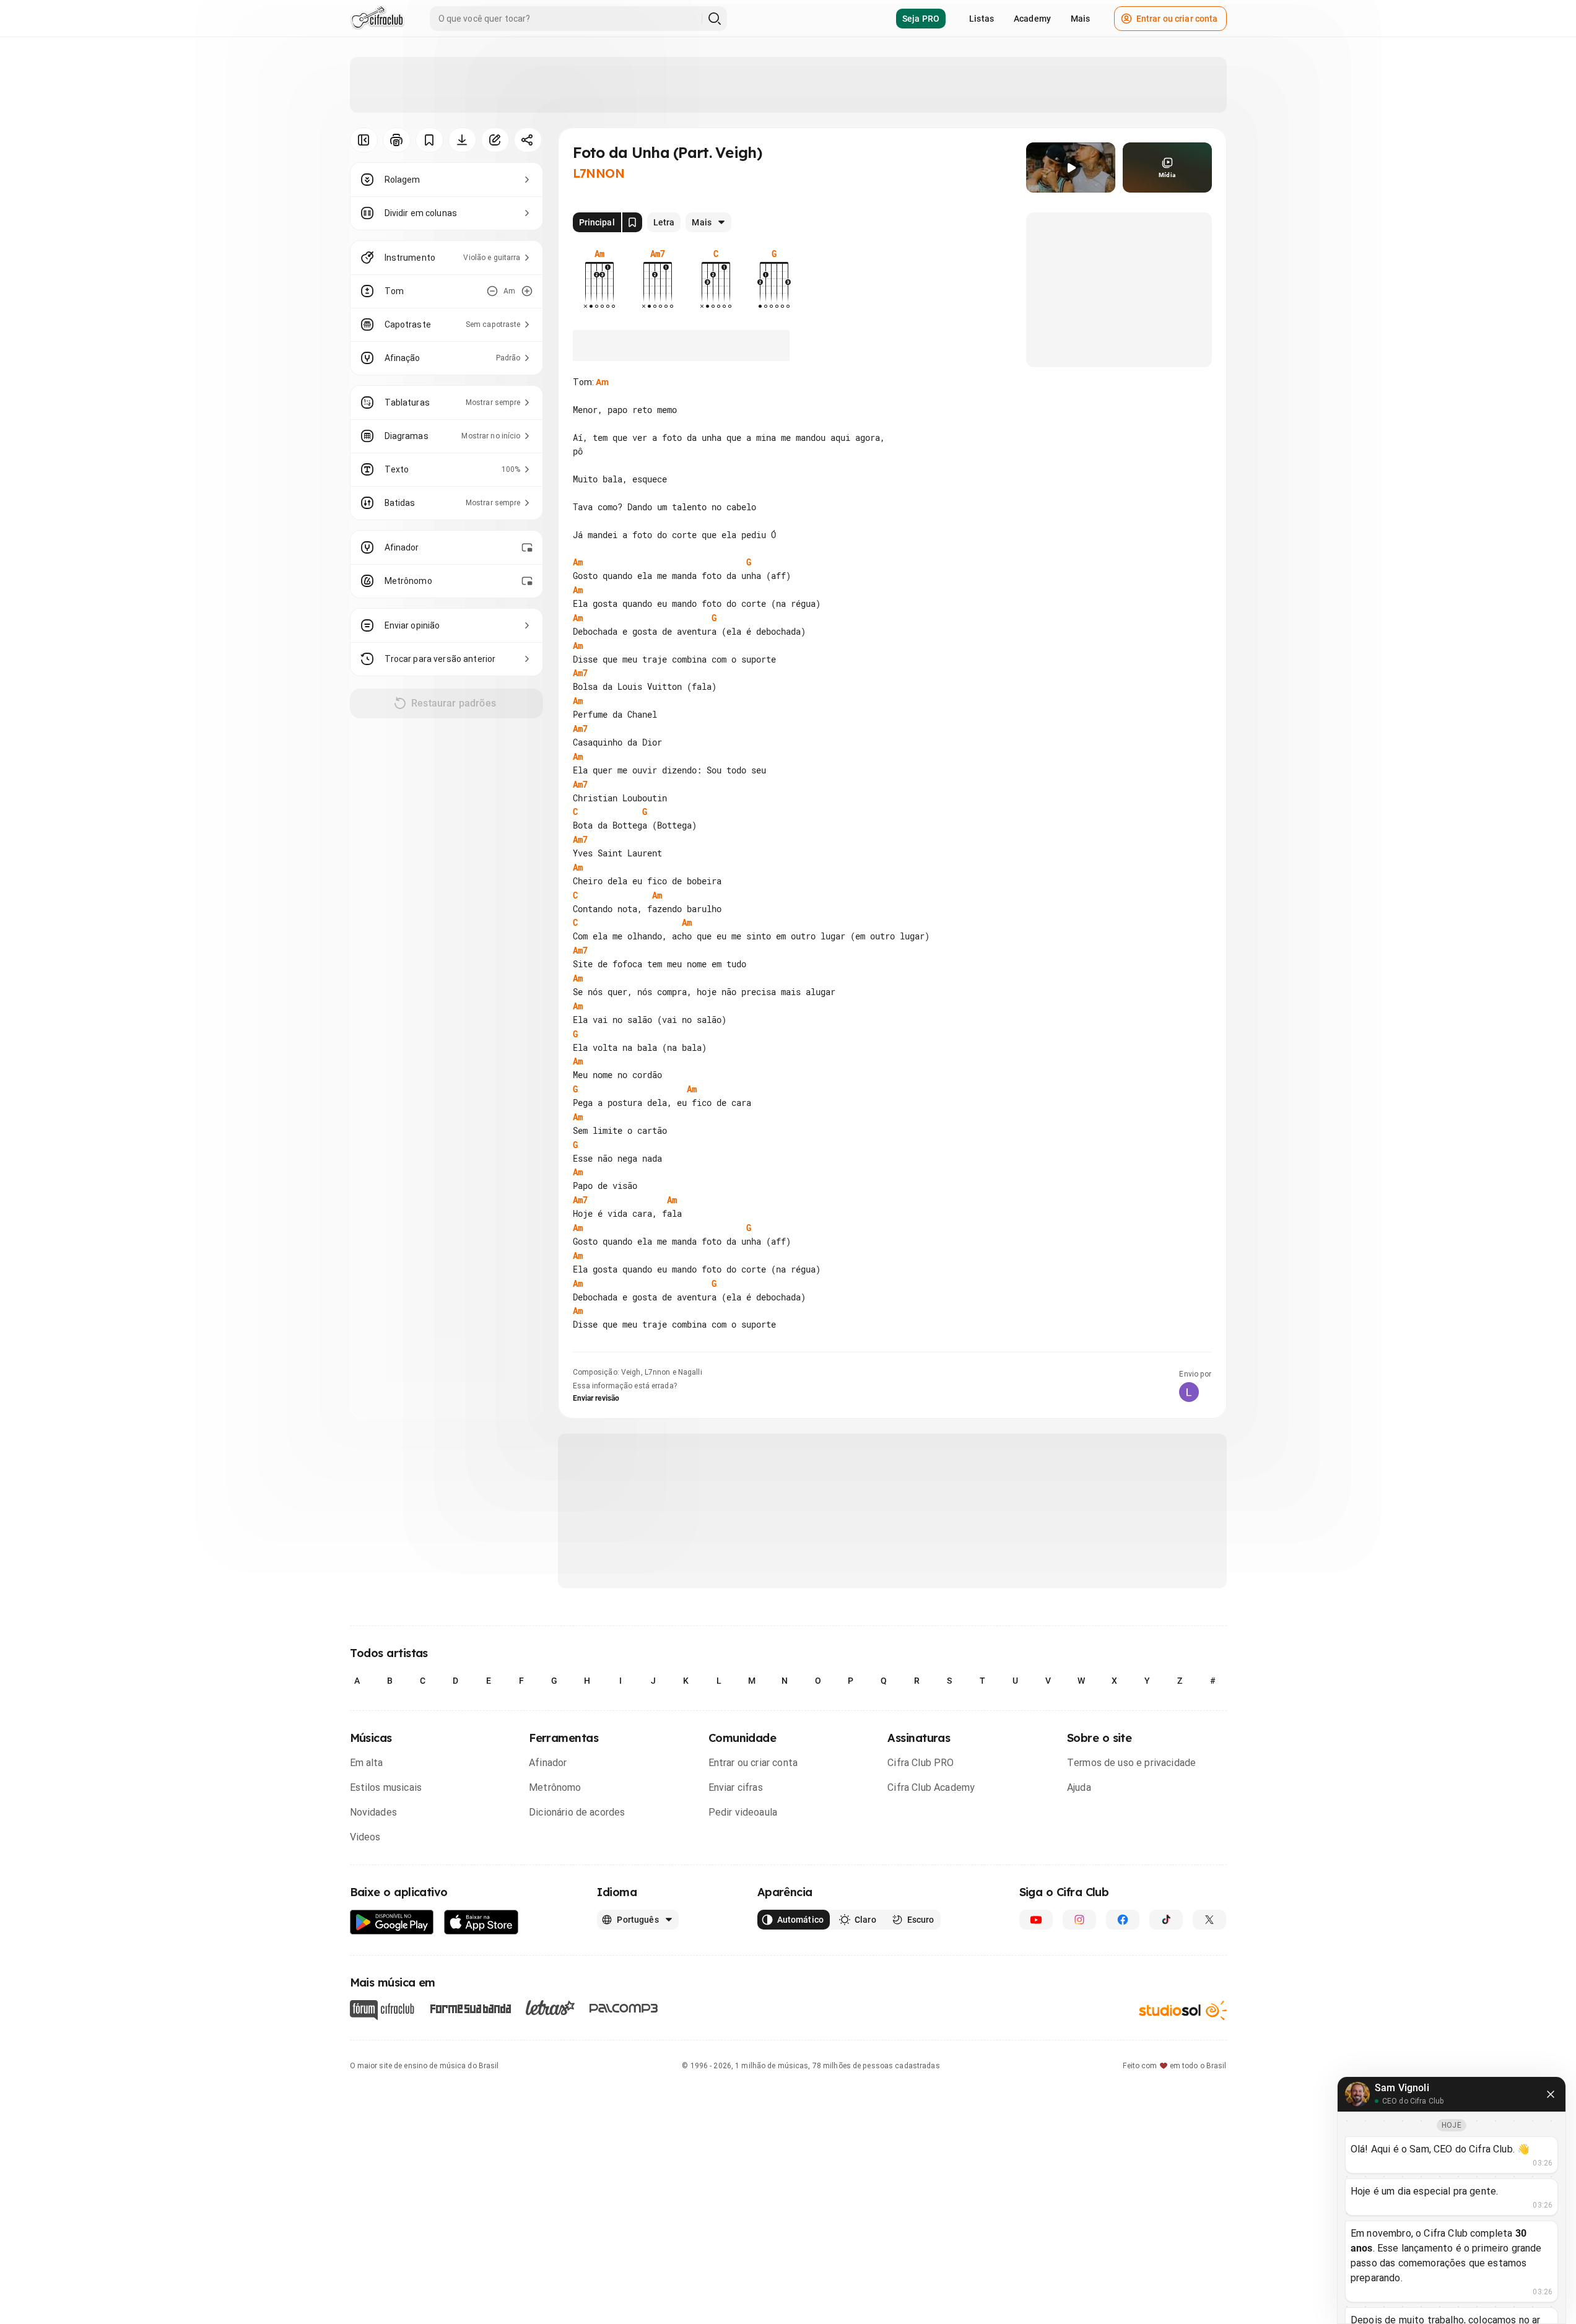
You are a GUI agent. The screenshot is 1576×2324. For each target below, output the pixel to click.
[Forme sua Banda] (470, 2008)
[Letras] (550, 2008)
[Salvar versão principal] (632, 222)
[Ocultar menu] (364, 140)
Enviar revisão (596, 1398)
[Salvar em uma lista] (429, 140)
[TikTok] (1166, 1920)
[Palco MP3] (624, 2008)
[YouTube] (1036, 1920)
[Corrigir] (495, 140)
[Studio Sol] (1183, 2010)
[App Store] (481, 1922)
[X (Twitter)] (1209, 1920)
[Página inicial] (377, 19)
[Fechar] (1551, 2094)
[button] (1071, 168)
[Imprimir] (397, 140)
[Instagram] (1079, 1920)
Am (602, 382)
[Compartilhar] (528, 140)
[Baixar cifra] (462, 140)
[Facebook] (1123, 1920)
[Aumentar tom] (527, 291)
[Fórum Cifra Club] (382, 2010)
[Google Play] (392, 1922)
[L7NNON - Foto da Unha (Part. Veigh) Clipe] (1071, 168)
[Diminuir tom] (492, 291)
